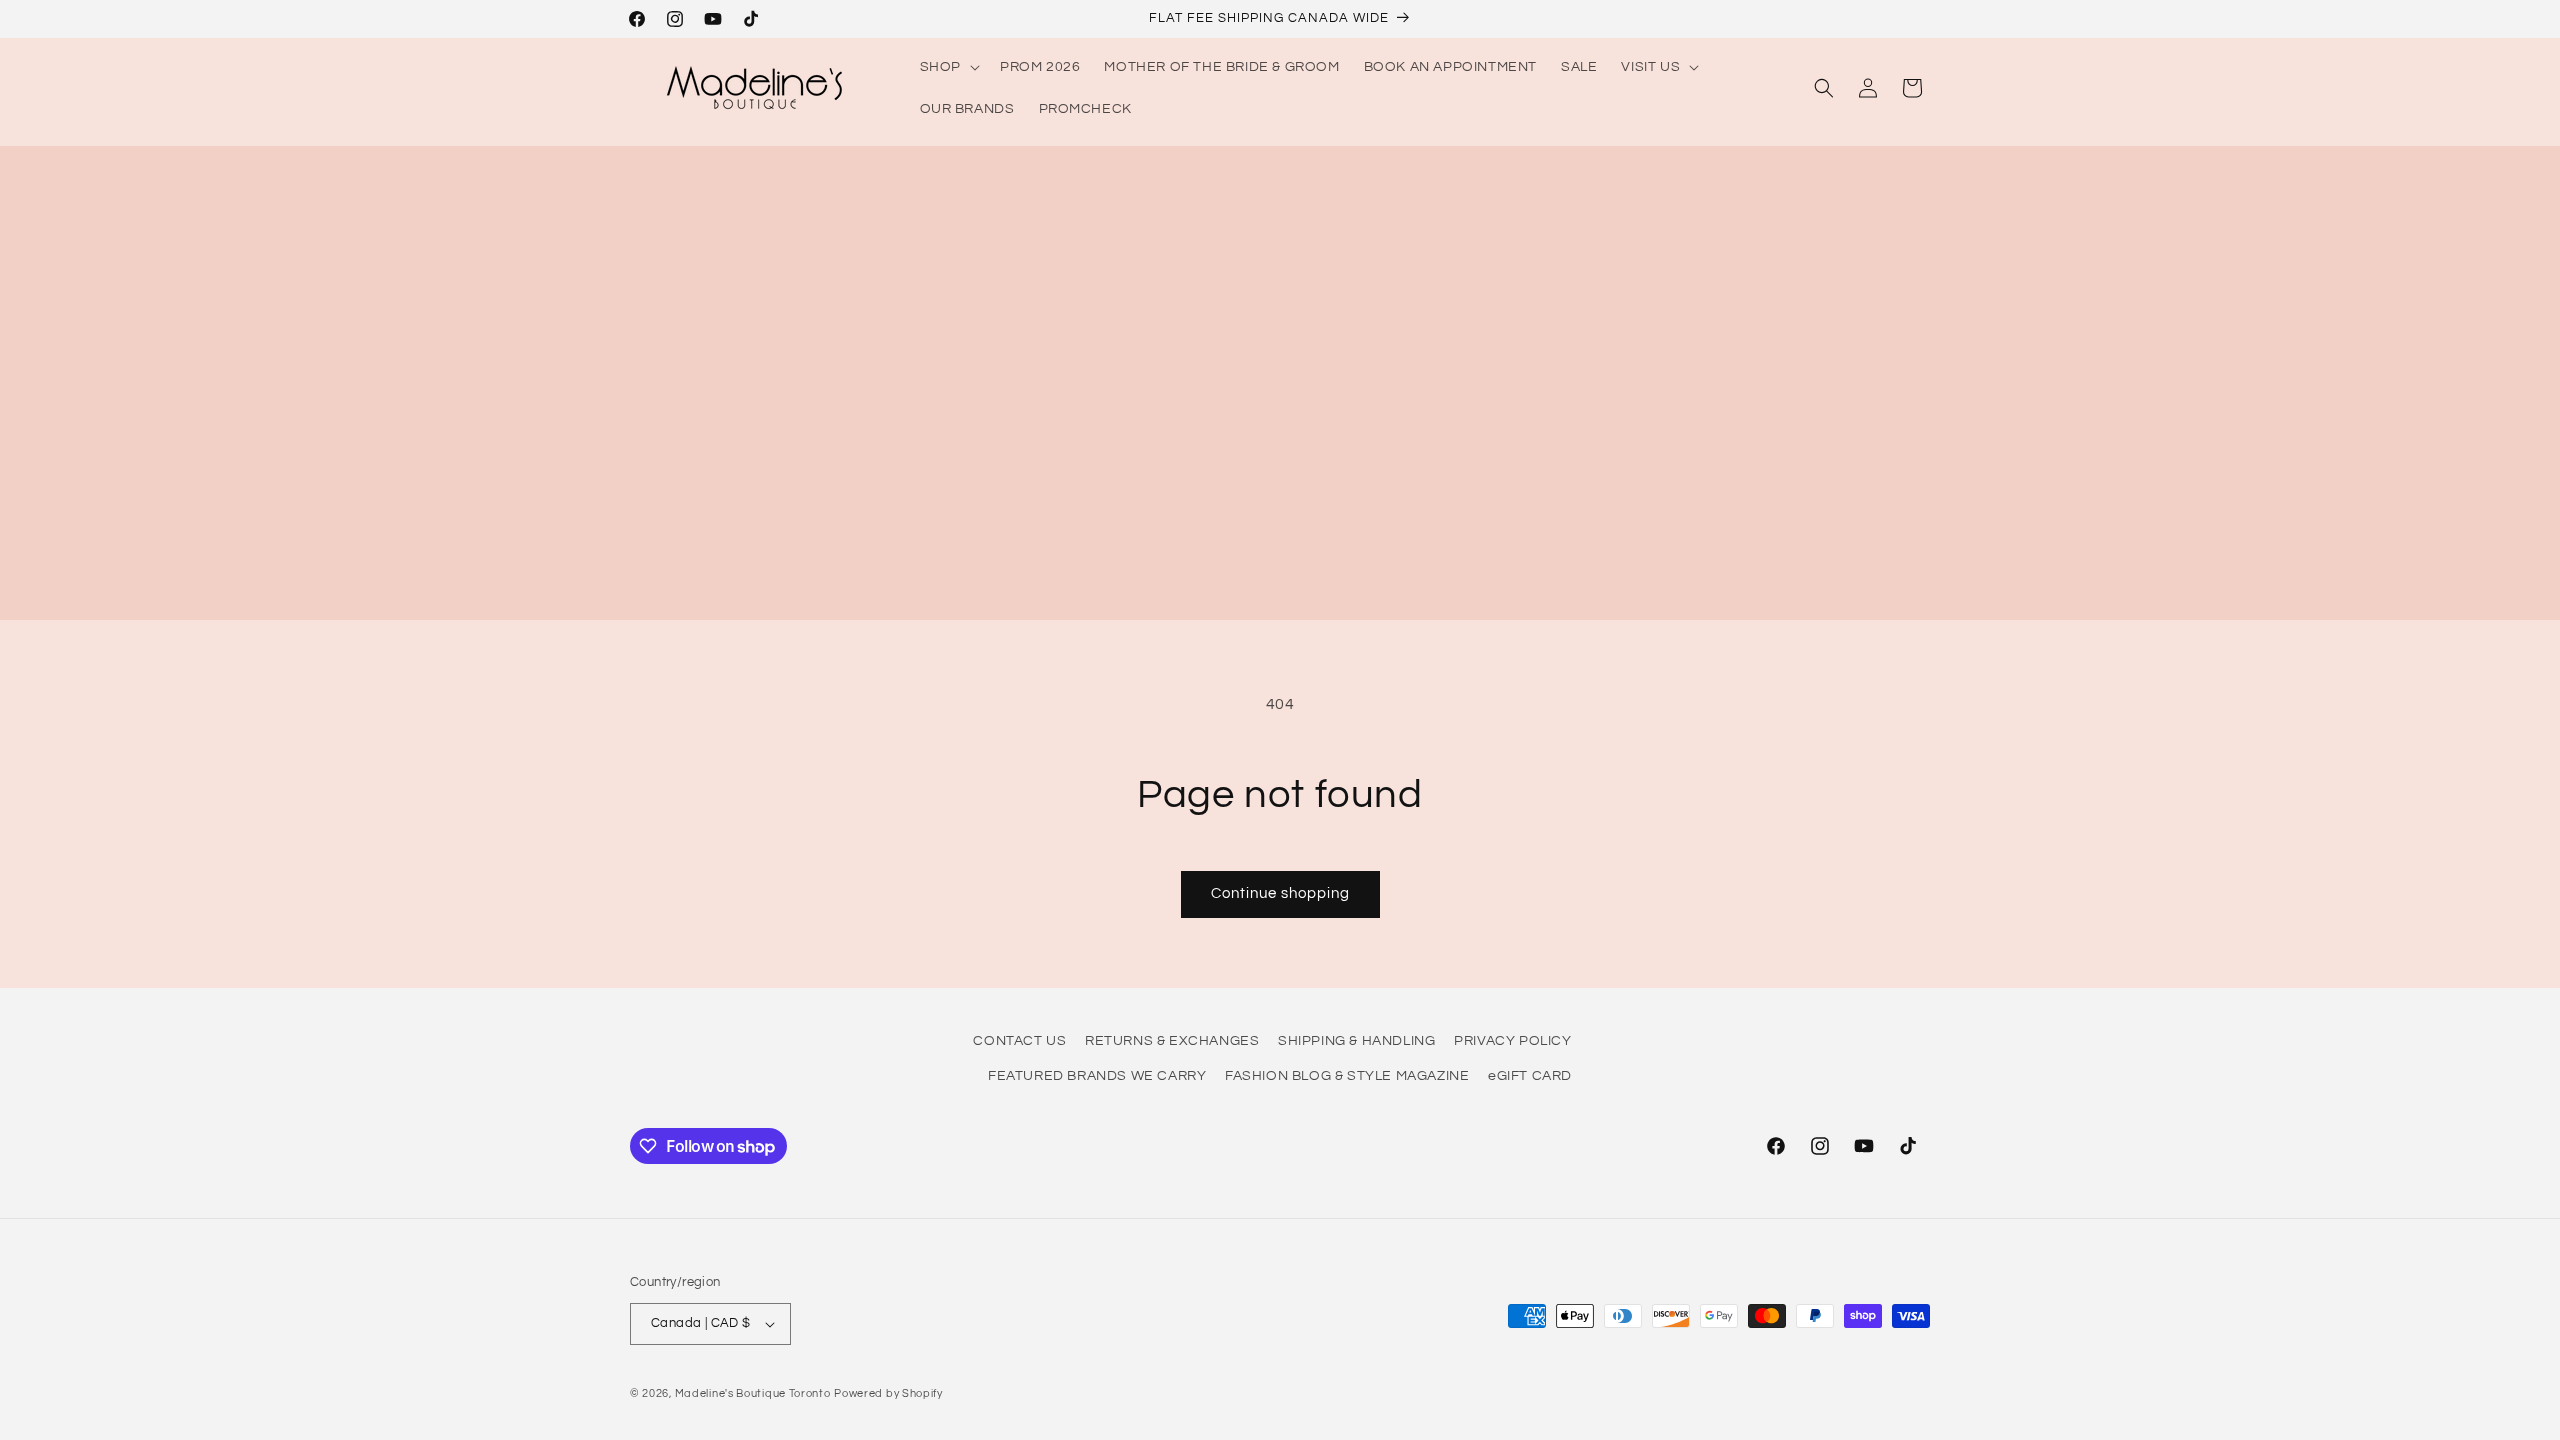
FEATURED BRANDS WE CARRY (1097, 1076)
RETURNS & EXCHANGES (1172, 1041)
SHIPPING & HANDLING (1356, 1041)
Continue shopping (1280, 893)
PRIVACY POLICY (1512, 1041)
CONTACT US (1019, 1041)
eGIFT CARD (1530, 1076)
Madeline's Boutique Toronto (753, 1393)
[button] (948, 67)
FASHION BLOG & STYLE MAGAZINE (1347, 1076)
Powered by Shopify (888, 1393)
